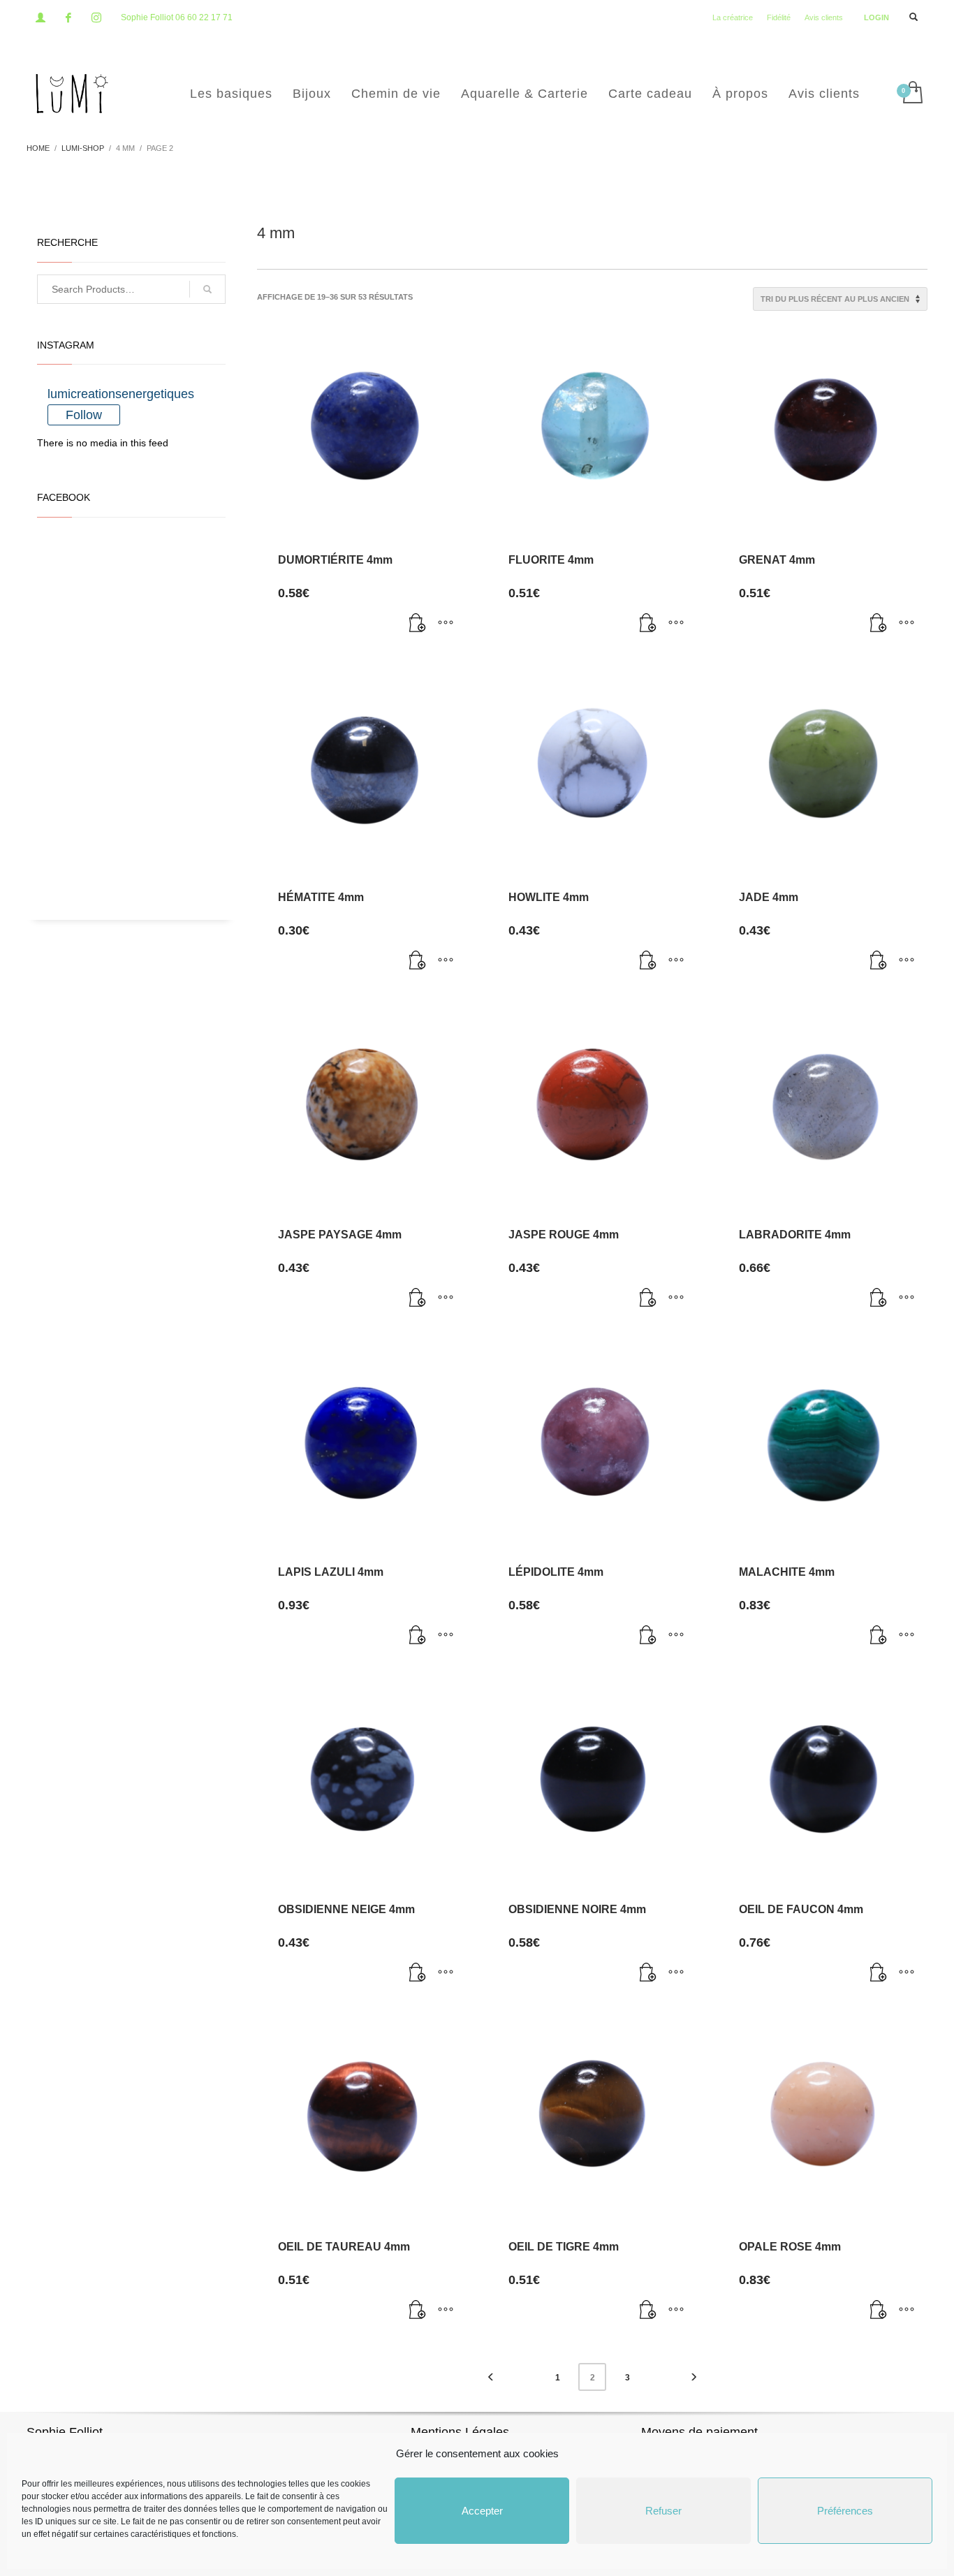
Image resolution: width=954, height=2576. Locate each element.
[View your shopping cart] (912, 94)
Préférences (845, 2511)
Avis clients (824, 17)
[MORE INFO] (446, 624)
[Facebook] (68, 17)
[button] (418, 624)
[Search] (207, 289)
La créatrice (733, 17)
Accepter (482, 2511)
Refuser (663, 2511)
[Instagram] (96, 17)
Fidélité (779, 17)
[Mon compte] (41, 17)
